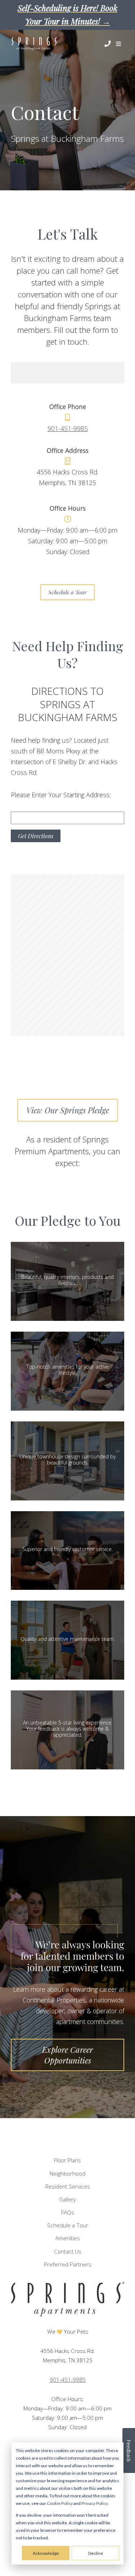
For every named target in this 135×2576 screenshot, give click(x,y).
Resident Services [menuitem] (68, 2187)
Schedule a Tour (67, 592)
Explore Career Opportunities (67, 2055)
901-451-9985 (68, 428)
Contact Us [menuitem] (68, 2252)
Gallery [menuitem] (67, 2199)
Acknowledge (46, 2553)
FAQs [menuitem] (68, 2212)
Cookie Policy (60, 2503)
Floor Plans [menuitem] (67, 2160)
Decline (96, 2553)
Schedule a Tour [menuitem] (68, 2225)
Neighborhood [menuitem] (67, 2174)
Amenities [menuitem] (68, 2238)
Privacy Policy (94, 2503)
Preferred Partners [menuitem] (68, 2264)
